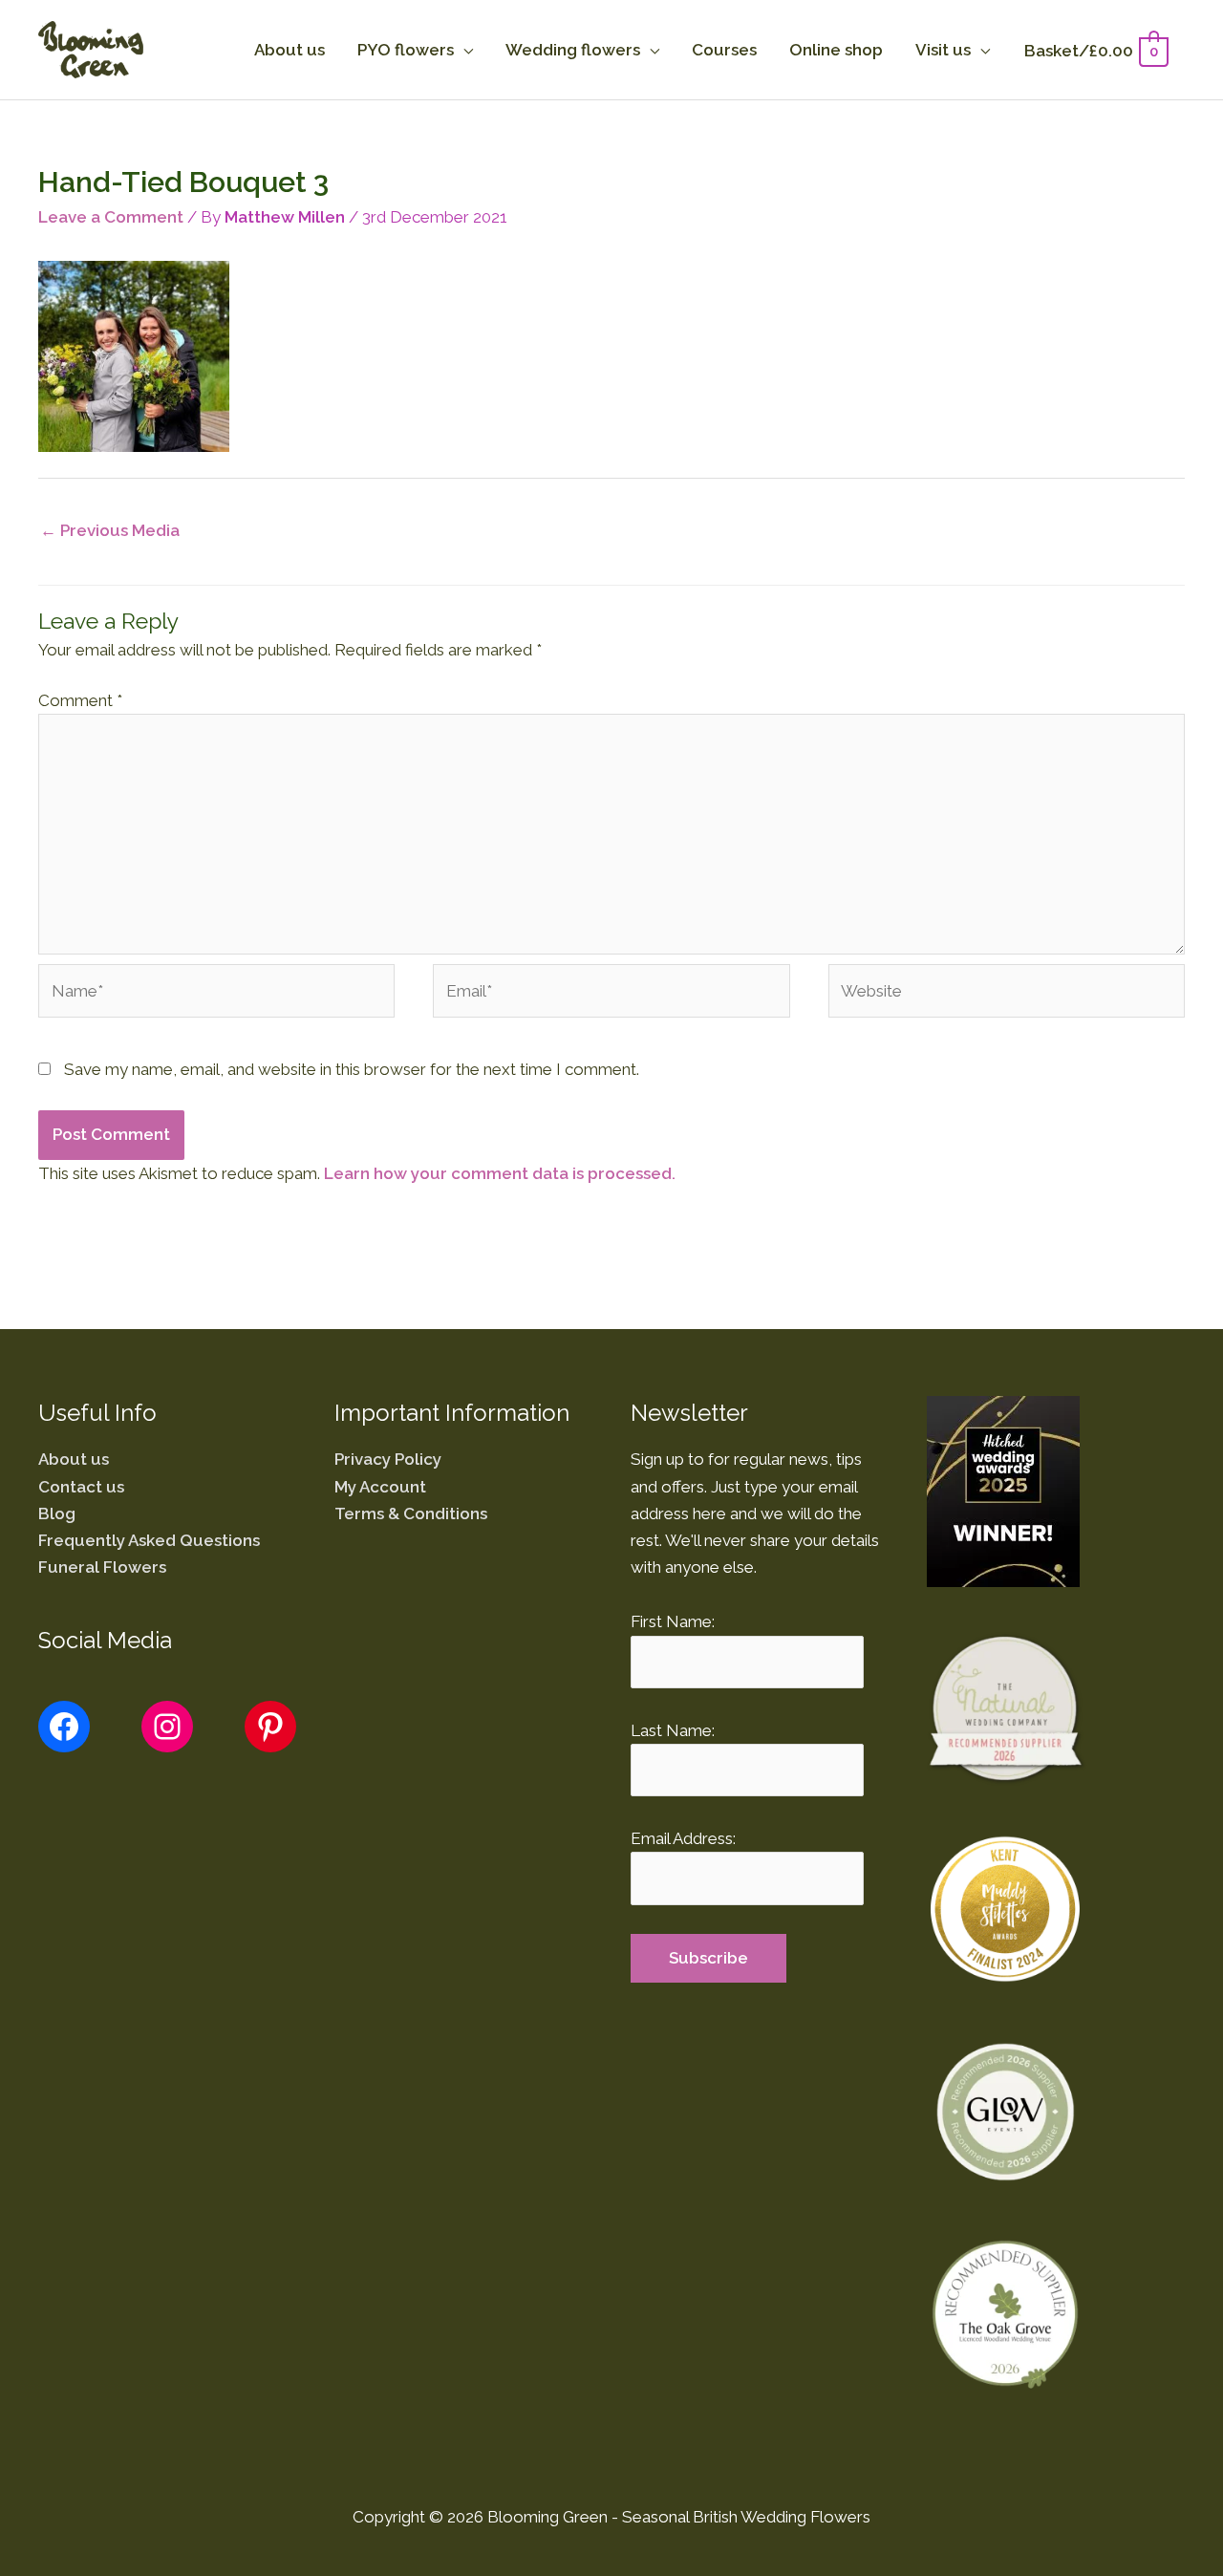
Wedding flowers (573, 50)
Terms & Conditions (411, 1513)
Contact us (81, 1487)
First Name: (673, 1621)
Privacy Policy (388, 1459)
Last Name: (673, 1730)
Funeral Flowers (102, 1567)
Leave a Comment (111, 217)
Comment (80, 700)
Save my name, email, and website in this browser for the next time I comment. (352, 1069)
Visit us (943, 50)
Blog (57, 1513)
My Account (380, 1487)
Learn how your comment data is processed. (500, 1173)
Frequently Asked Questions (149, 1540)
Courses (724, 50)
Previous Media (110, 530)
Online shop (836, 50)
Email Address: (683, 1838)
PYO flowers (406, 50)
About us (290, 50)
